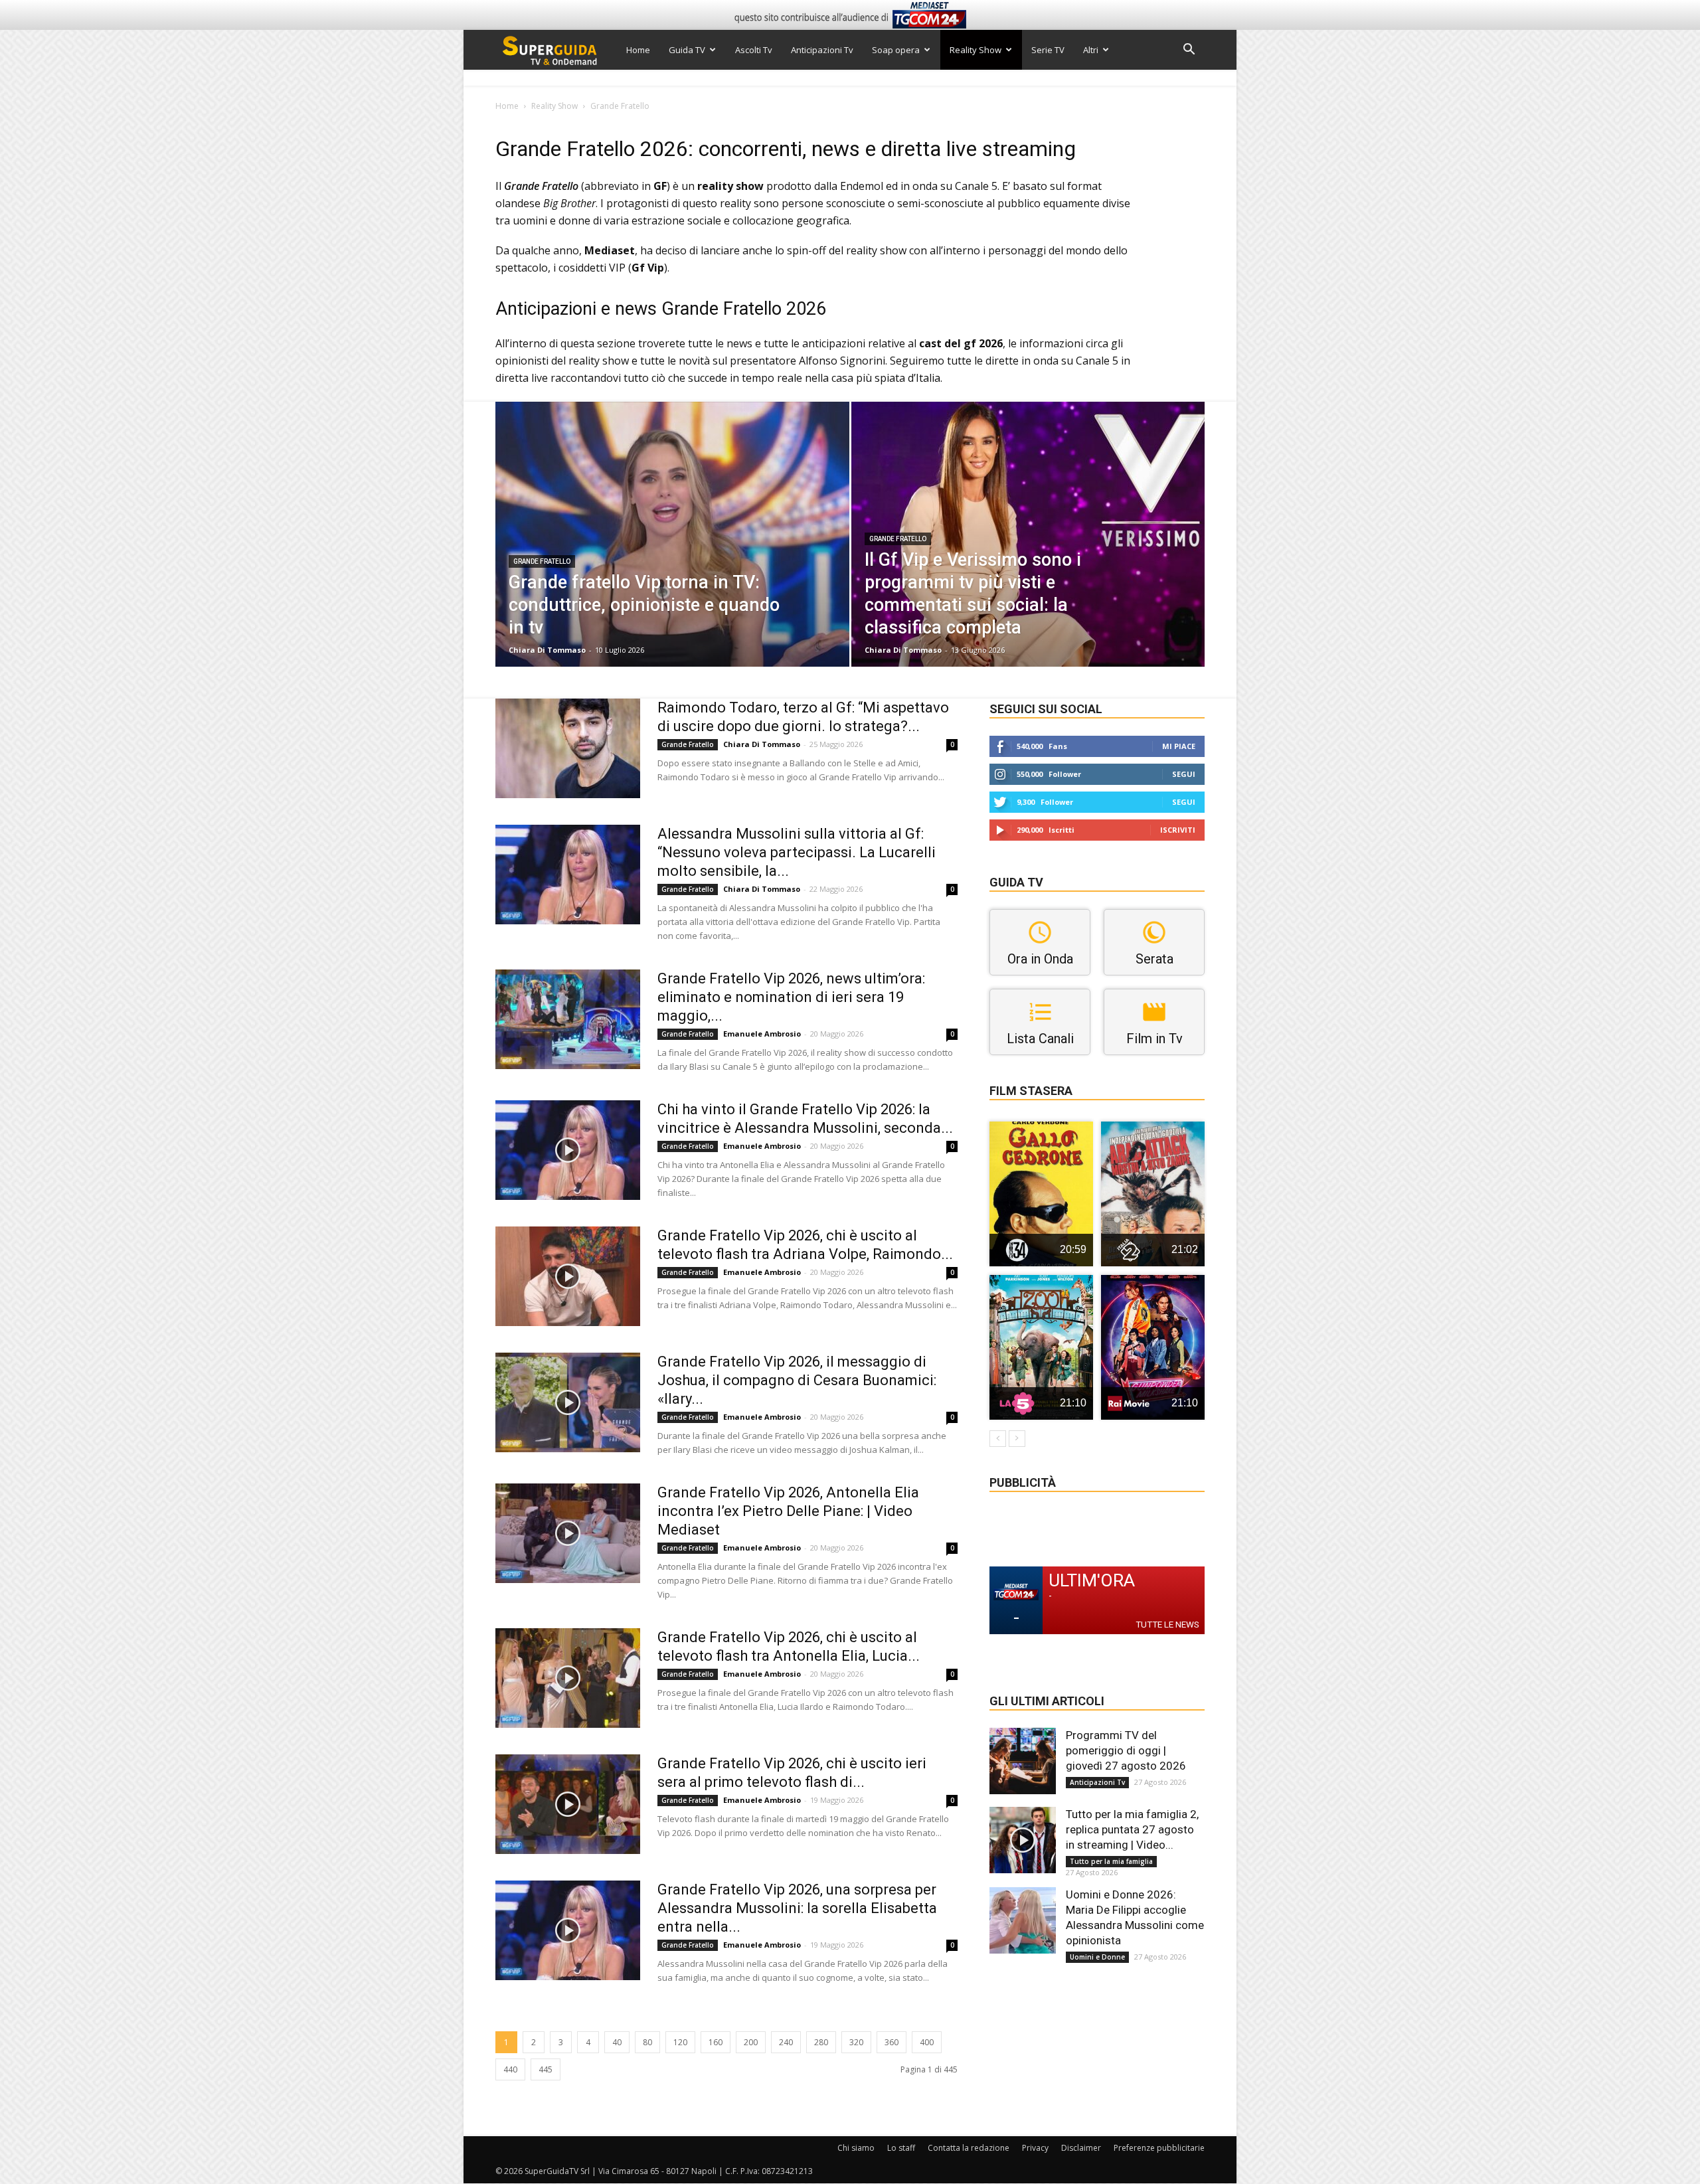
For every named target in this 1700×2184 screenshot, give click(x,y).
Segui (1184, 774)
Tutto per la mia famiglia (1111, 1861)
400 (927, 2042)
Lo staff (901, 2148)
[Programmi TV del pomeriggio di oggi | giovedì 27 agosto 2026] (1023, 1761)
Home (638, 50)
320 (856, 2042)
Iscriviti (1178, 830)
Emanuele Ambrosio (762, 1034)
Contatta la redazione (969, 2148)
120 (680, 2042)
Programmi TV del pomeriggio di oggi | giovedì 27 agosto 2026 (1126, 1750)
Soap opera (896, 50)
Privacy (1035, 2148)
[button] (1189, 51)
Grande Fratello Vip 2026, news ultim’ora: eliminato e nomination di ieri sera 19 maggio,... (791, 997)
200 (751, 2042)
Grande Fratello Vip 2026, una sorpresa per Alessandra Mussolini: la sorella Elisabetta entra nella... (797, 1908)
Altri (1091, 50)
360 (892, 2042)
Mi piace (1179, 746)
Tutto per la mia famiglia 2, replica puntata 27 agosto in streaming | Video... (1132, 1829)
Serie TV (1048, 50)
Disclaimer (1081, 2148)
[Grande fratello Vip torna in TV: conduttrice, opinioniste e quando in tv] (672, 555)
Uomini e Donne (1097, 1957)
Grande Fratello (542, 561)
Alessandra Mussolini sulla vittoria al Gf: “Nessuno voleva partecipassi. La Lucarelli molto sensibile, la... (797, 852)
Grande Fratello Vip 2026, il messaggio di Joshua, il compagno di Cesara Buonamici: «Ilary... (797, 1380)
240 (786, 2042)
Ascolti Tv (754, 50)
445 (546, 2069)
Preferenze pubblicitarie (1159, 2148)
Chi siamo (856, 2148)
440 (510, 2069)
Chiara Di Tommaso (547, 650)
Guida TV (687, 50)
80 (647, 2042)
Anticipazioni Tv (822, 50)
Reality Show (976, 50)
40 (617, 2042)
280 (821, 2042)
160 (716, 2042)
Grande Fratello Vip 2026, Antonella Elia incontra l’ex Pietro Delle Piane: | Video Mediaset (788, 1511)
